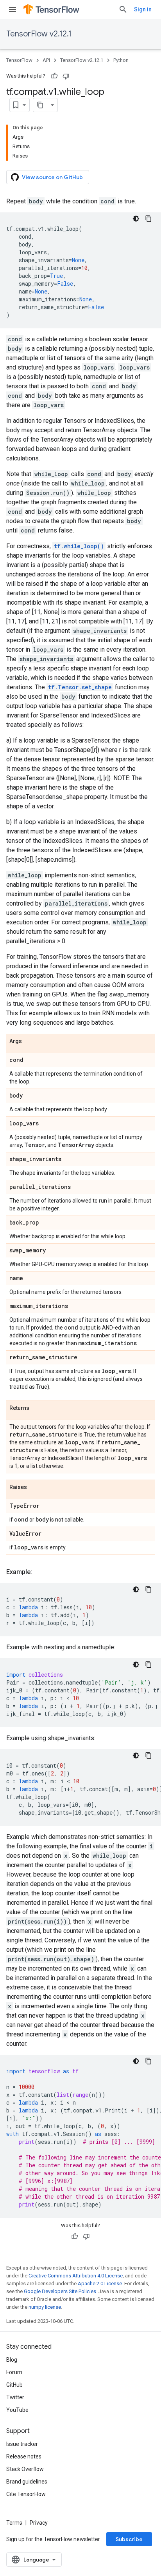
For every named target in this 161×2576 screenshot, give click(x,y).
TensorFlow (19, 60)
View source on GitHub (52, 177)
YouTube (17, 2410)
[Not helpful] (66, 76)
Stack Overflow (25, 2469)
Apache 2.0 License (100, 2283)
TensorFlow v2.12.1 (39, 34)
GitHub (14, 2385)
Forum (14, 2372)
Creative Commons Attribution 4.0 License (76, 2276)
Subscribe (129, 2539)
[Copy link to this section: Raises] (35, 1487)
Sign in (143, 9)
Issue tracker (22, 2444)
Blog (12, 2360)
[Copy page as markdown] (40, 105)
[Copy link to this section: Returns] (37, 1408)
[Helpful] (54, 76)
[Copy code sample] (148, 219)
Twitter (15, 2397)
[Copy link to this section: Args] (30, 1042)
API (46, 60)
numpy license (45, 2307)
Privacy (39, 2523)
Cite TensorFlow (26, 2494)
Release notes (24, 2456)
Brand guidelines (27, 2482)
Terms (14, 2523)
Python (121, 60)
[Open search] (123, 9)
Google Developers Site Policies (60, 2291)
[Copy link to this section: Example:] (40, 1572)
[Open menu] (13, 9)
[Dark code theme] (136, 219)
